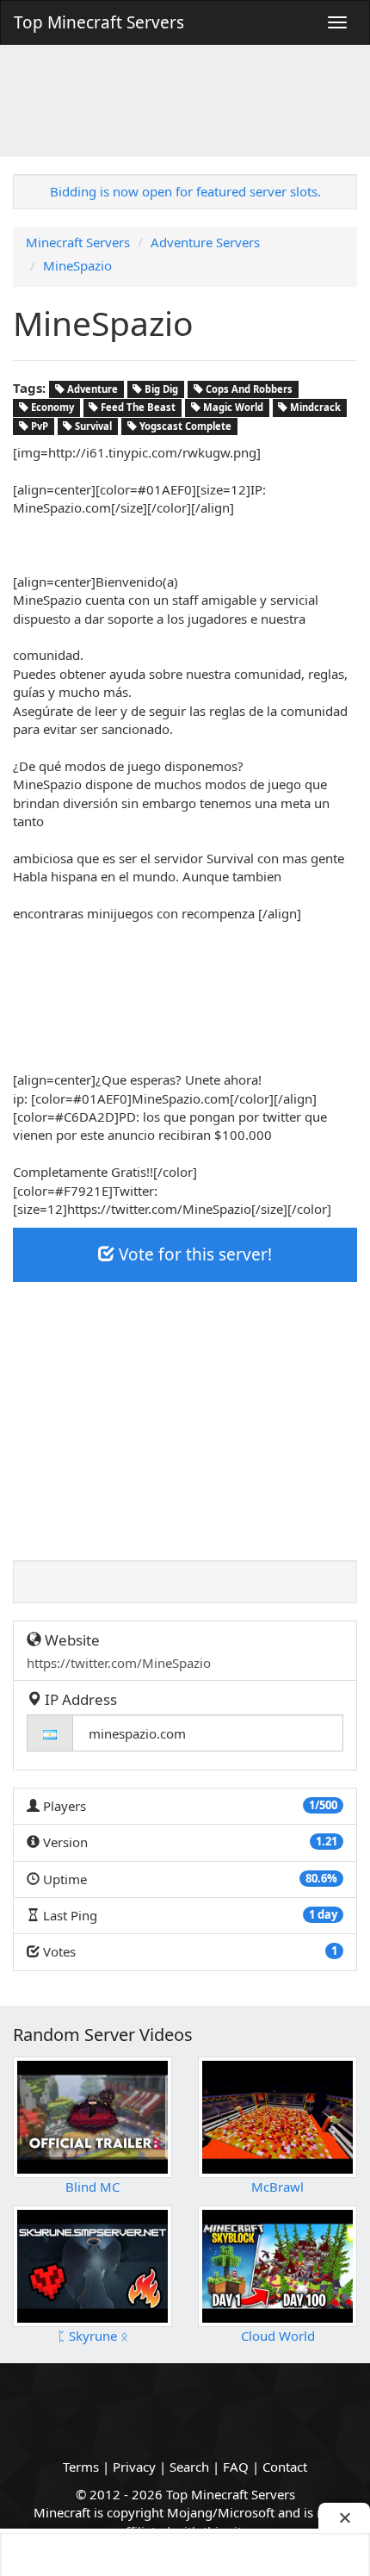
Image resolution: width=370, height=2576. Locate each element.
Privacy (134, 2467)
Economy (51, 407)
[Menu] (337, 22)
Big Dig (160, 389)
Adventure (91, 389)
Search (189, 2467)
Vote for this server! (193, 1254)
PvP (38, 426)
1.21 (327, 1841)
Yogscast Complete (184, 426)
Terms (81, 2467)
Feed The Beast (137, 407)
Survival (92, 426)
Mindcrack (314, 407)
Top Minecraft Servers (99, 22)
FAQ (236, 2467)
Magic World (232, 407)
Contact (285, 2467)
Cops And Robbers (248, 389)
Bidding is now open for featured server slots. (185, 191)
